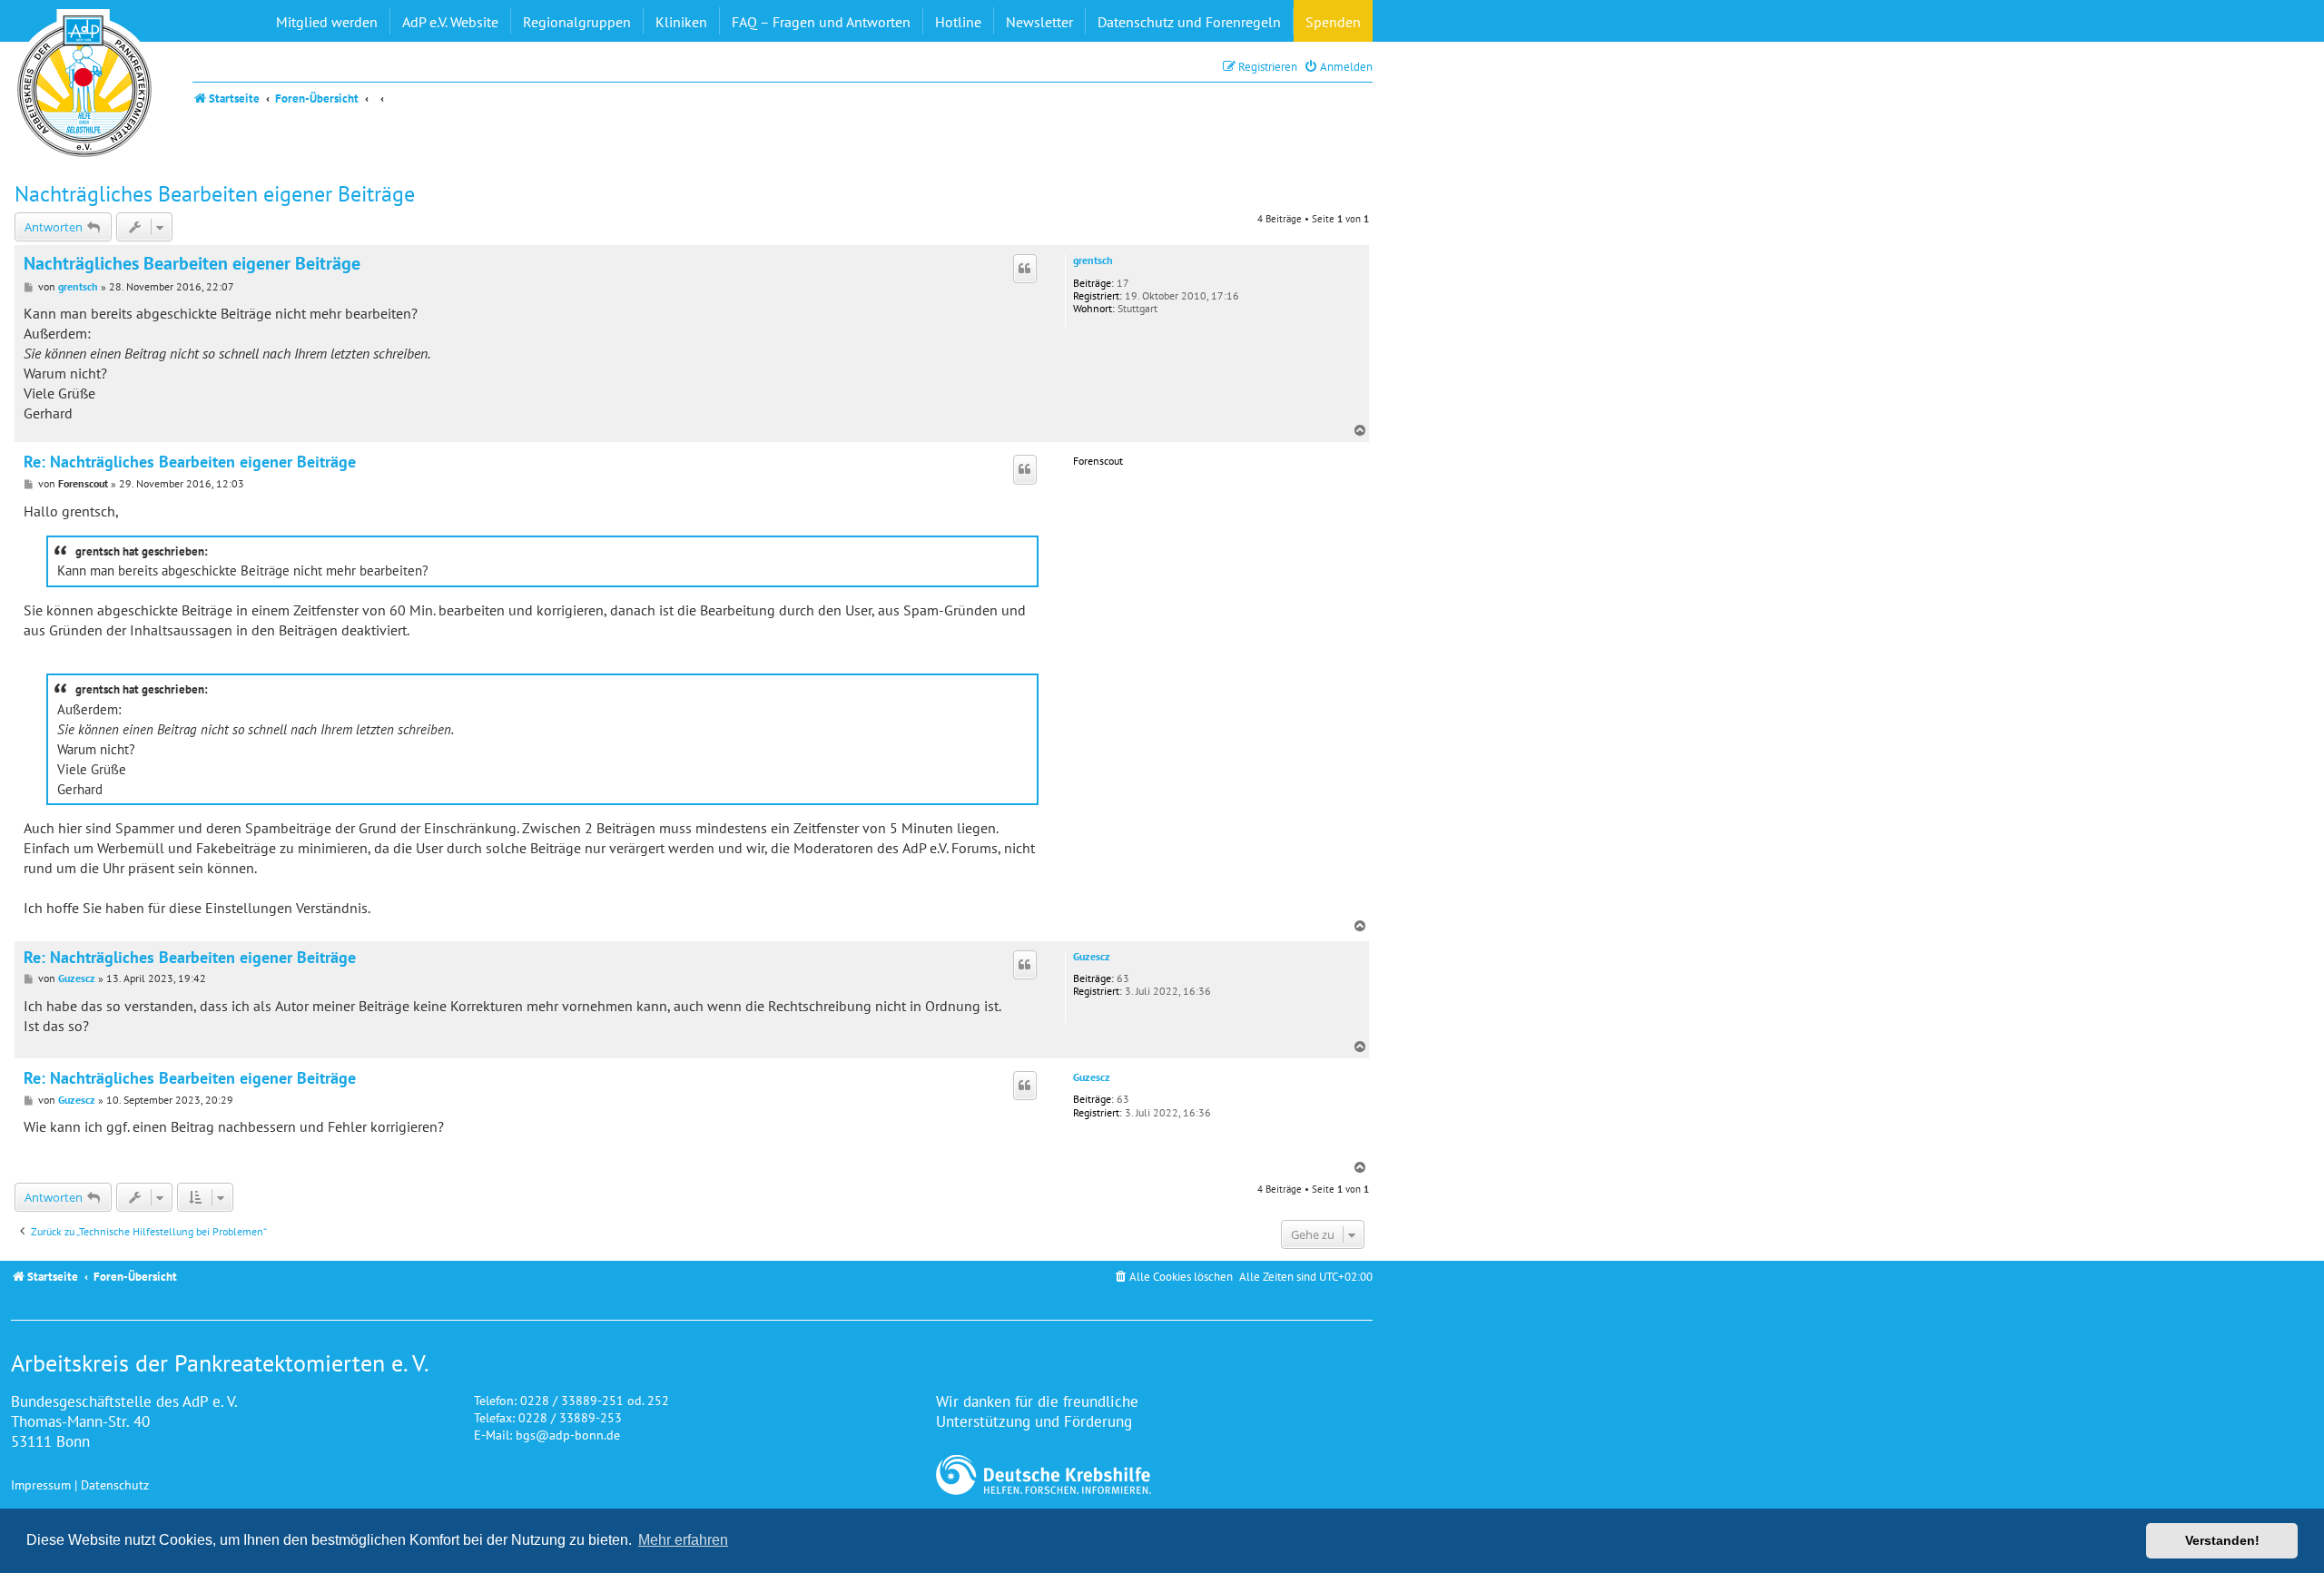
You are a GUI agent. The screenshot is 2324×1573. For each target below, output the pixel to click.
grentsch (1093, 261)
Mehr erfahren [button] (683, 1540)
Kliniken (681, 22)
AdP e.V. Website (450, 22)
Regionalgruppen (577, 22)
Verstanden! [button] (2222, 1540)
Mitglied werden (327, 22)
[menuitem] (1338, 67)
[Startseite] (84, 86)
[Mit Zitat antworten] (1025, 269)
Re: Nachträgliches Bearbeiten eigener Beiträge (190, 462)
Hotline (958, 22)
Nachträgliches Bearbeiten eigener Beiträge (215, 194)
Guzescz (1092, 957)
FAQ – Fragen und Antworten (821, 22)
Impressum (41, 1485)
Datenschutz (115, 1485)
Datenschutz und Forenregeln (1189, 22)
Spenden (1333, 22)
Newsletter (1039, 22)
